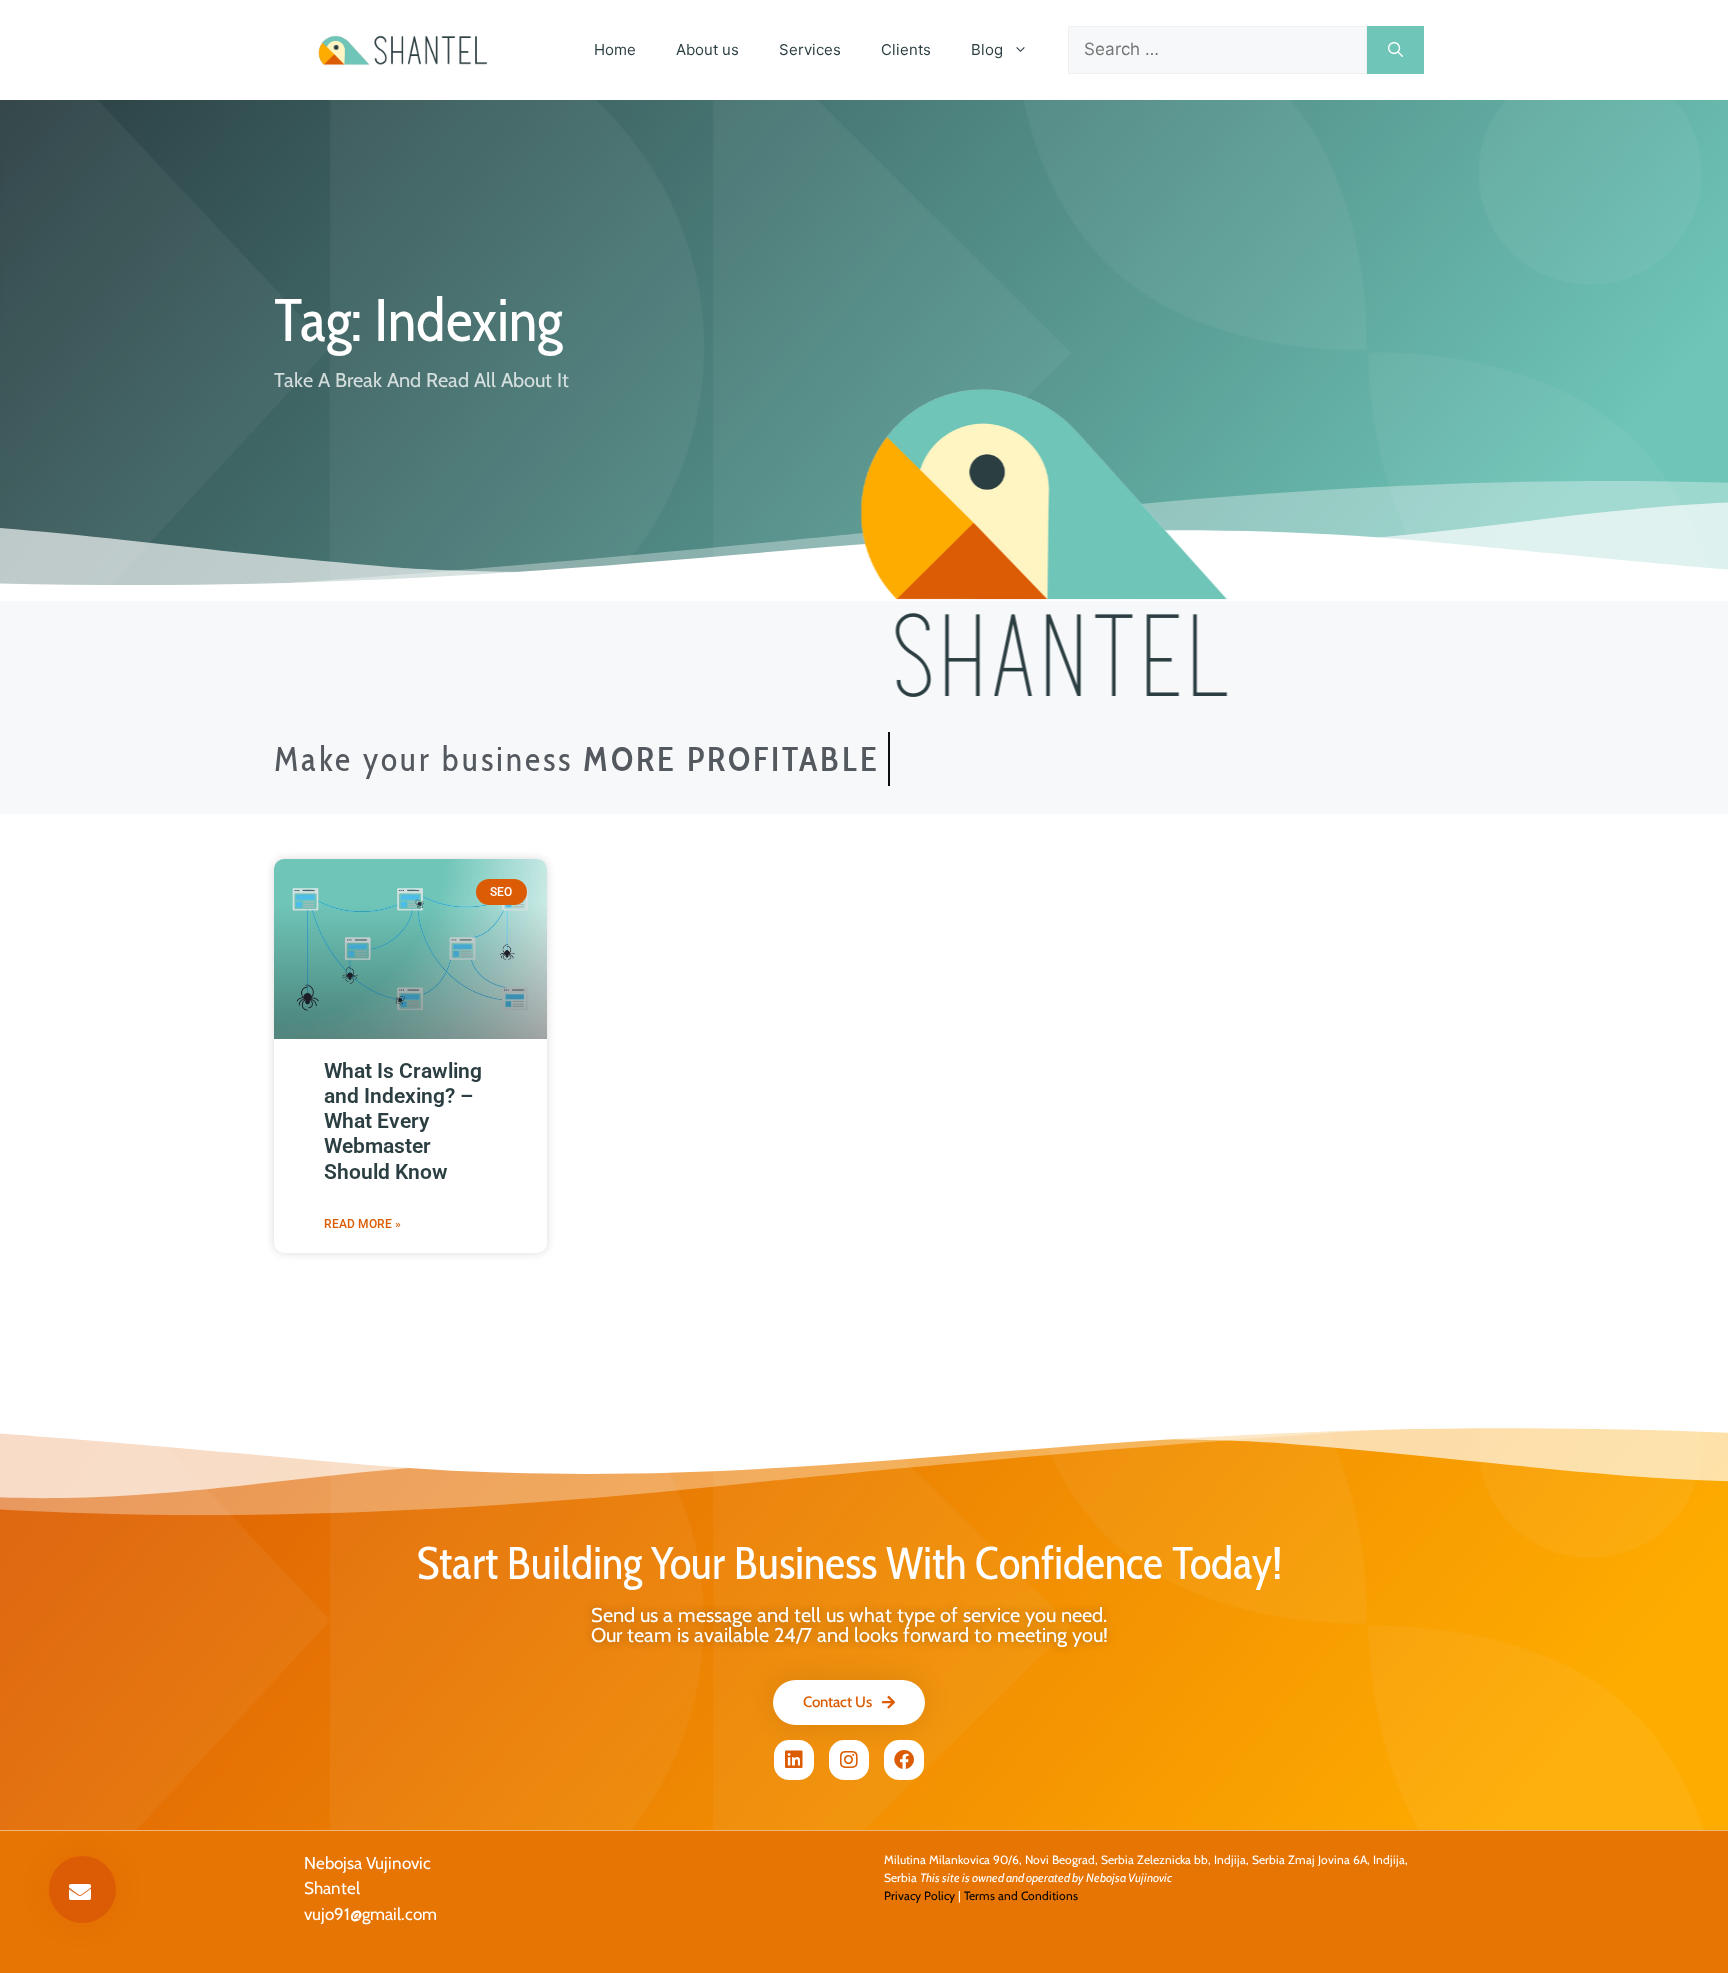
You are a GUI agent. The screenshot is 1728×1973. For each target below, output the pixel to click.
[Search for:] (1217, 50)
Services (810, 49)
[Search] (1395, 50)
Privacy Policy (919, 1895)
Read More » (362, 1224)
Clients (906, 49)
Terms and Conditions (1021, 1895)
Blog (987, 49)
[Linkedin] (794, 1760)
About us (707, 49)
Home (615, 49)
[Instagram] (849, 1760)
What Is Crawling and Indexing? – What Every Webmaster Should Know (403, 1121)
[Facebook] (904, 1760)
